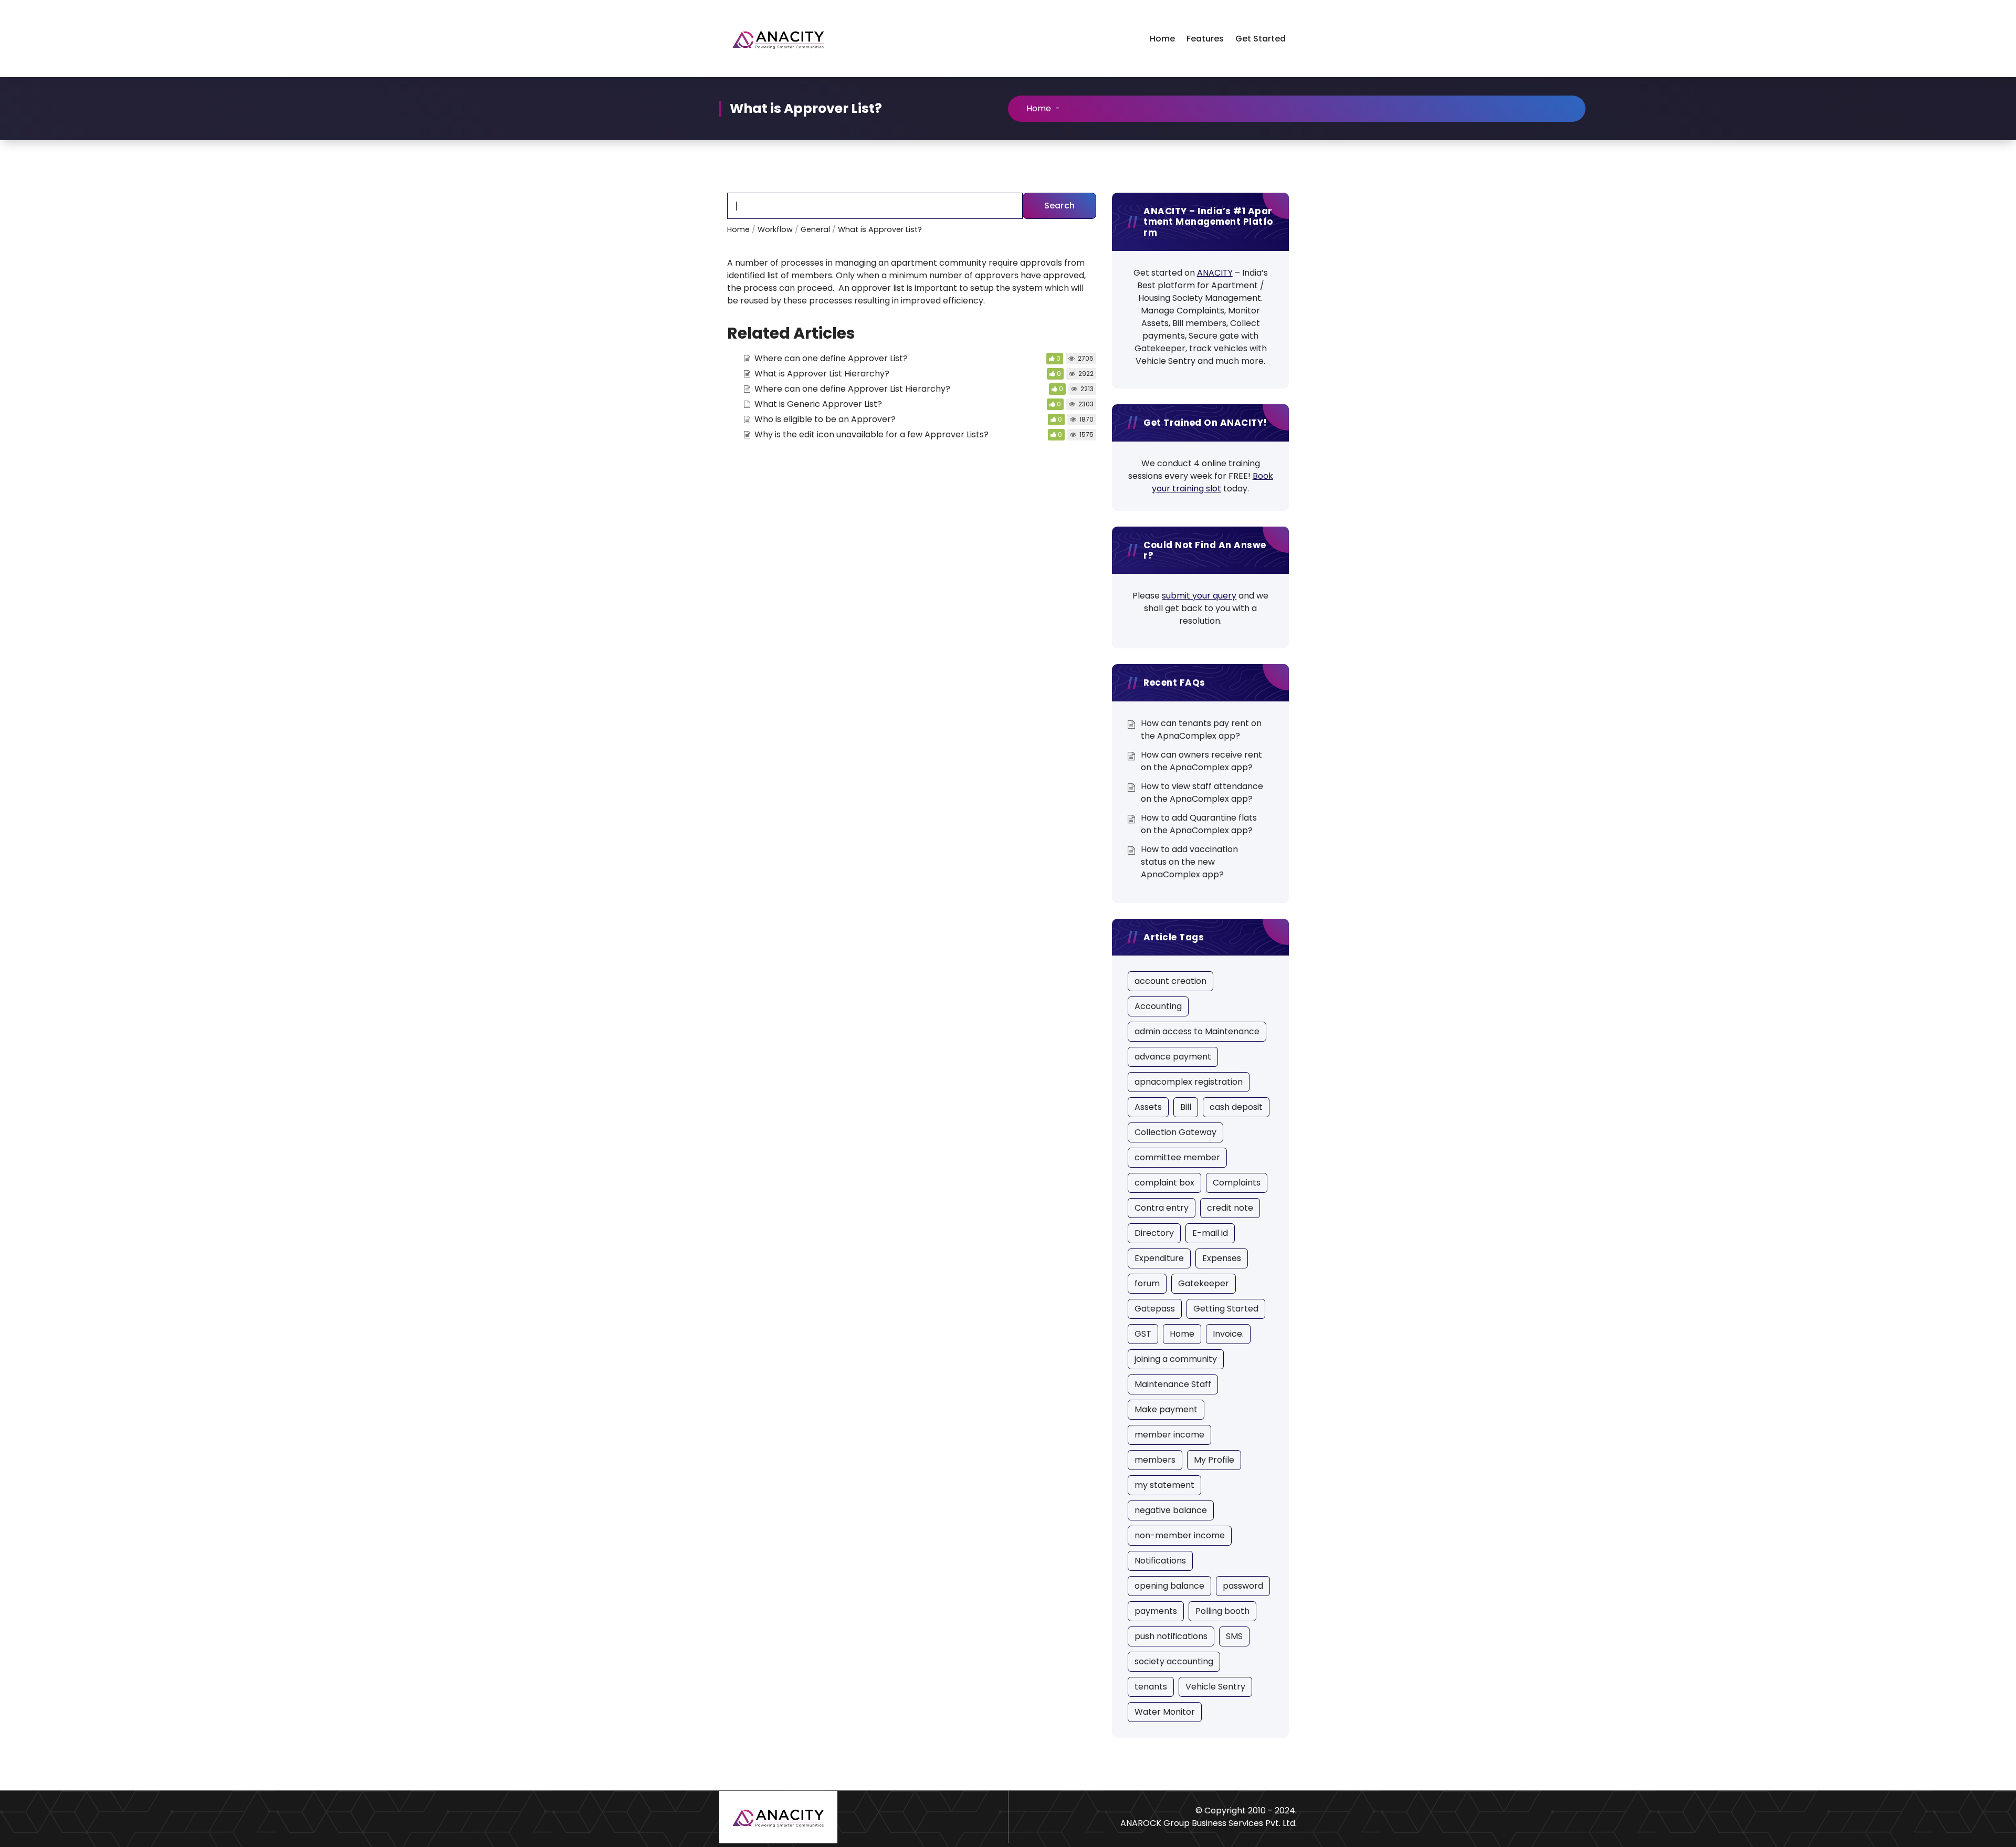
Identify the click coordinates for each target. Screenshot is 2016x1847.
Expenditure (1159, 1258)
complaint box (1164, 1183)
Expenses (1222, 1258)
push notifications (1171, 1636)
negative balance (1171, 1510)
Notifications (1160, 1561)
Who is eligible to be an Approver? (825, 419)
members (1155, 1460)
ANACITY (1215, 273)
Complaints (1237, 1183)
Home (1162, 39)
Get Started (1261, 39)
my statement (1164, 1485)
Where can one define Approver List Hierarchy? (852, 389)
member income (1169, 1435)
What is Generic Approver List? (818, 404)
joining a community (1176, 1359)
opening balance (1169, 1586)
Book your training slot (1212, 482)
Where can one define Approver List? (831, 358)
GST (1143, 1334)
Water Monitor (1165, 1712)
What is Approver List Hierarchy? (822, 374)
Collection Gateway (1175, 1132)
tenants (1151, 1687)
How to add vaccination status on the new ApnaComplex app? (1189, 862)
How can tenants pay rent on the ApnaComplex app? (1201, 730)
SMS (1234, 1636)
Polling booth (1222, 1611)
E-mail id (1210, 1233)
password (1243, 1586)
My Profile (1214, 1460)
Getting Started (1226, 1309)
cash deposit (1236, 1107)
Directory (1154, 1233)
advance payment (1173, 1057)
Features (1205, 39)
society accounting (1174, 1661)
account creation (1170, 981)
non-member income (1180, 1535)
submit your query (1199, 596)
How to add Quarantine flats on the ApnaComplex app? (1199, 824)
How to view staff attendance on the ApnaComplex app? (1202, 793)
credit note (1230, 1208)
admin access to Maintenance (1197, 1031)
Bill (1186, 1107)
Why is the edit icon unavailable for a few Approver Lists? (871, 434)
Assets (1148, 1107)
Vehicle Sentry (1215, 1687)
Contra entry (1162, 1208)
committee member (1177, 1157)
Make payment (1166, 1409)
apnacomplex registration (1189, 1082)
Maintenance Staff (1173, 1384)
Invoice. (1228, 1334)
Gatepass (1155, 1309)
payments (1156, 1611)
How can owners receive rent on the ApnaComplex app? (1201, 761)
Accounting (1158, 1006)
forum (1147, 1283)
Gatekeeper (1204, 1283)
